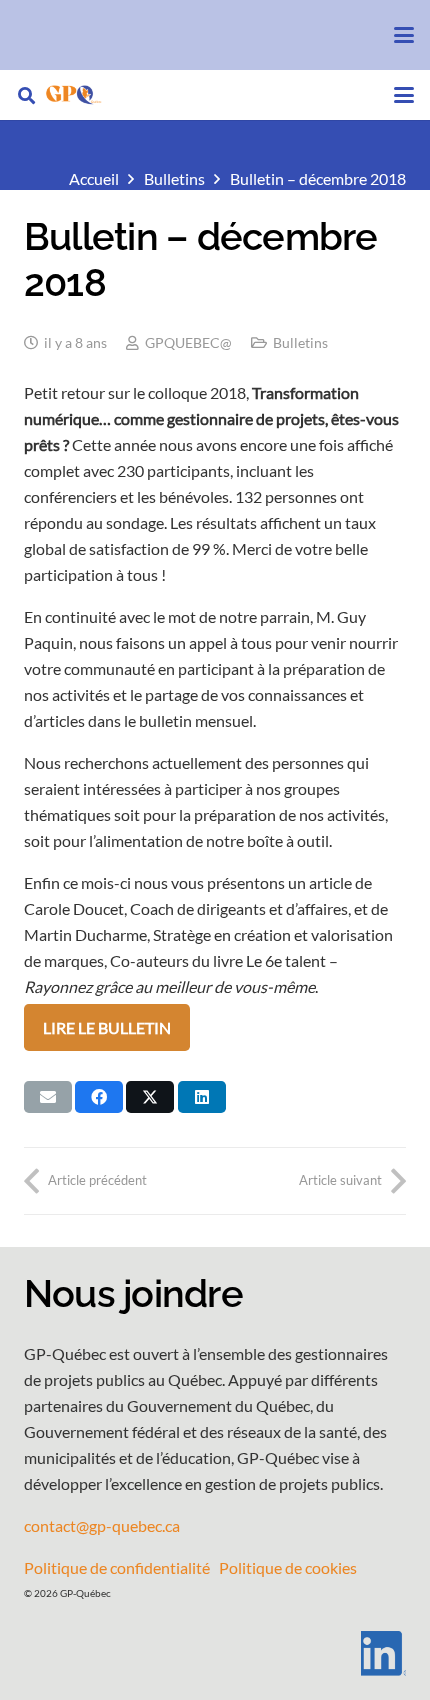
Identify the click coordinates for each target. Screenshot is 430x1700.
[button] (404, 35)
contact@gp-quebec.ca (102, 1525)
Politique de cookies (288, 1567)
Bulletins (300, 342)
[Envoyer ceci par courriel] (48, 1097)
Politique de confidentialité (117, 1567)
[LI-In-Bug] (215, 1653)
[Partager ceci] (99, 1097)
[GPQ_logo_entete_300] (73, 95)
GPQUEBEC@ (188, 342)
